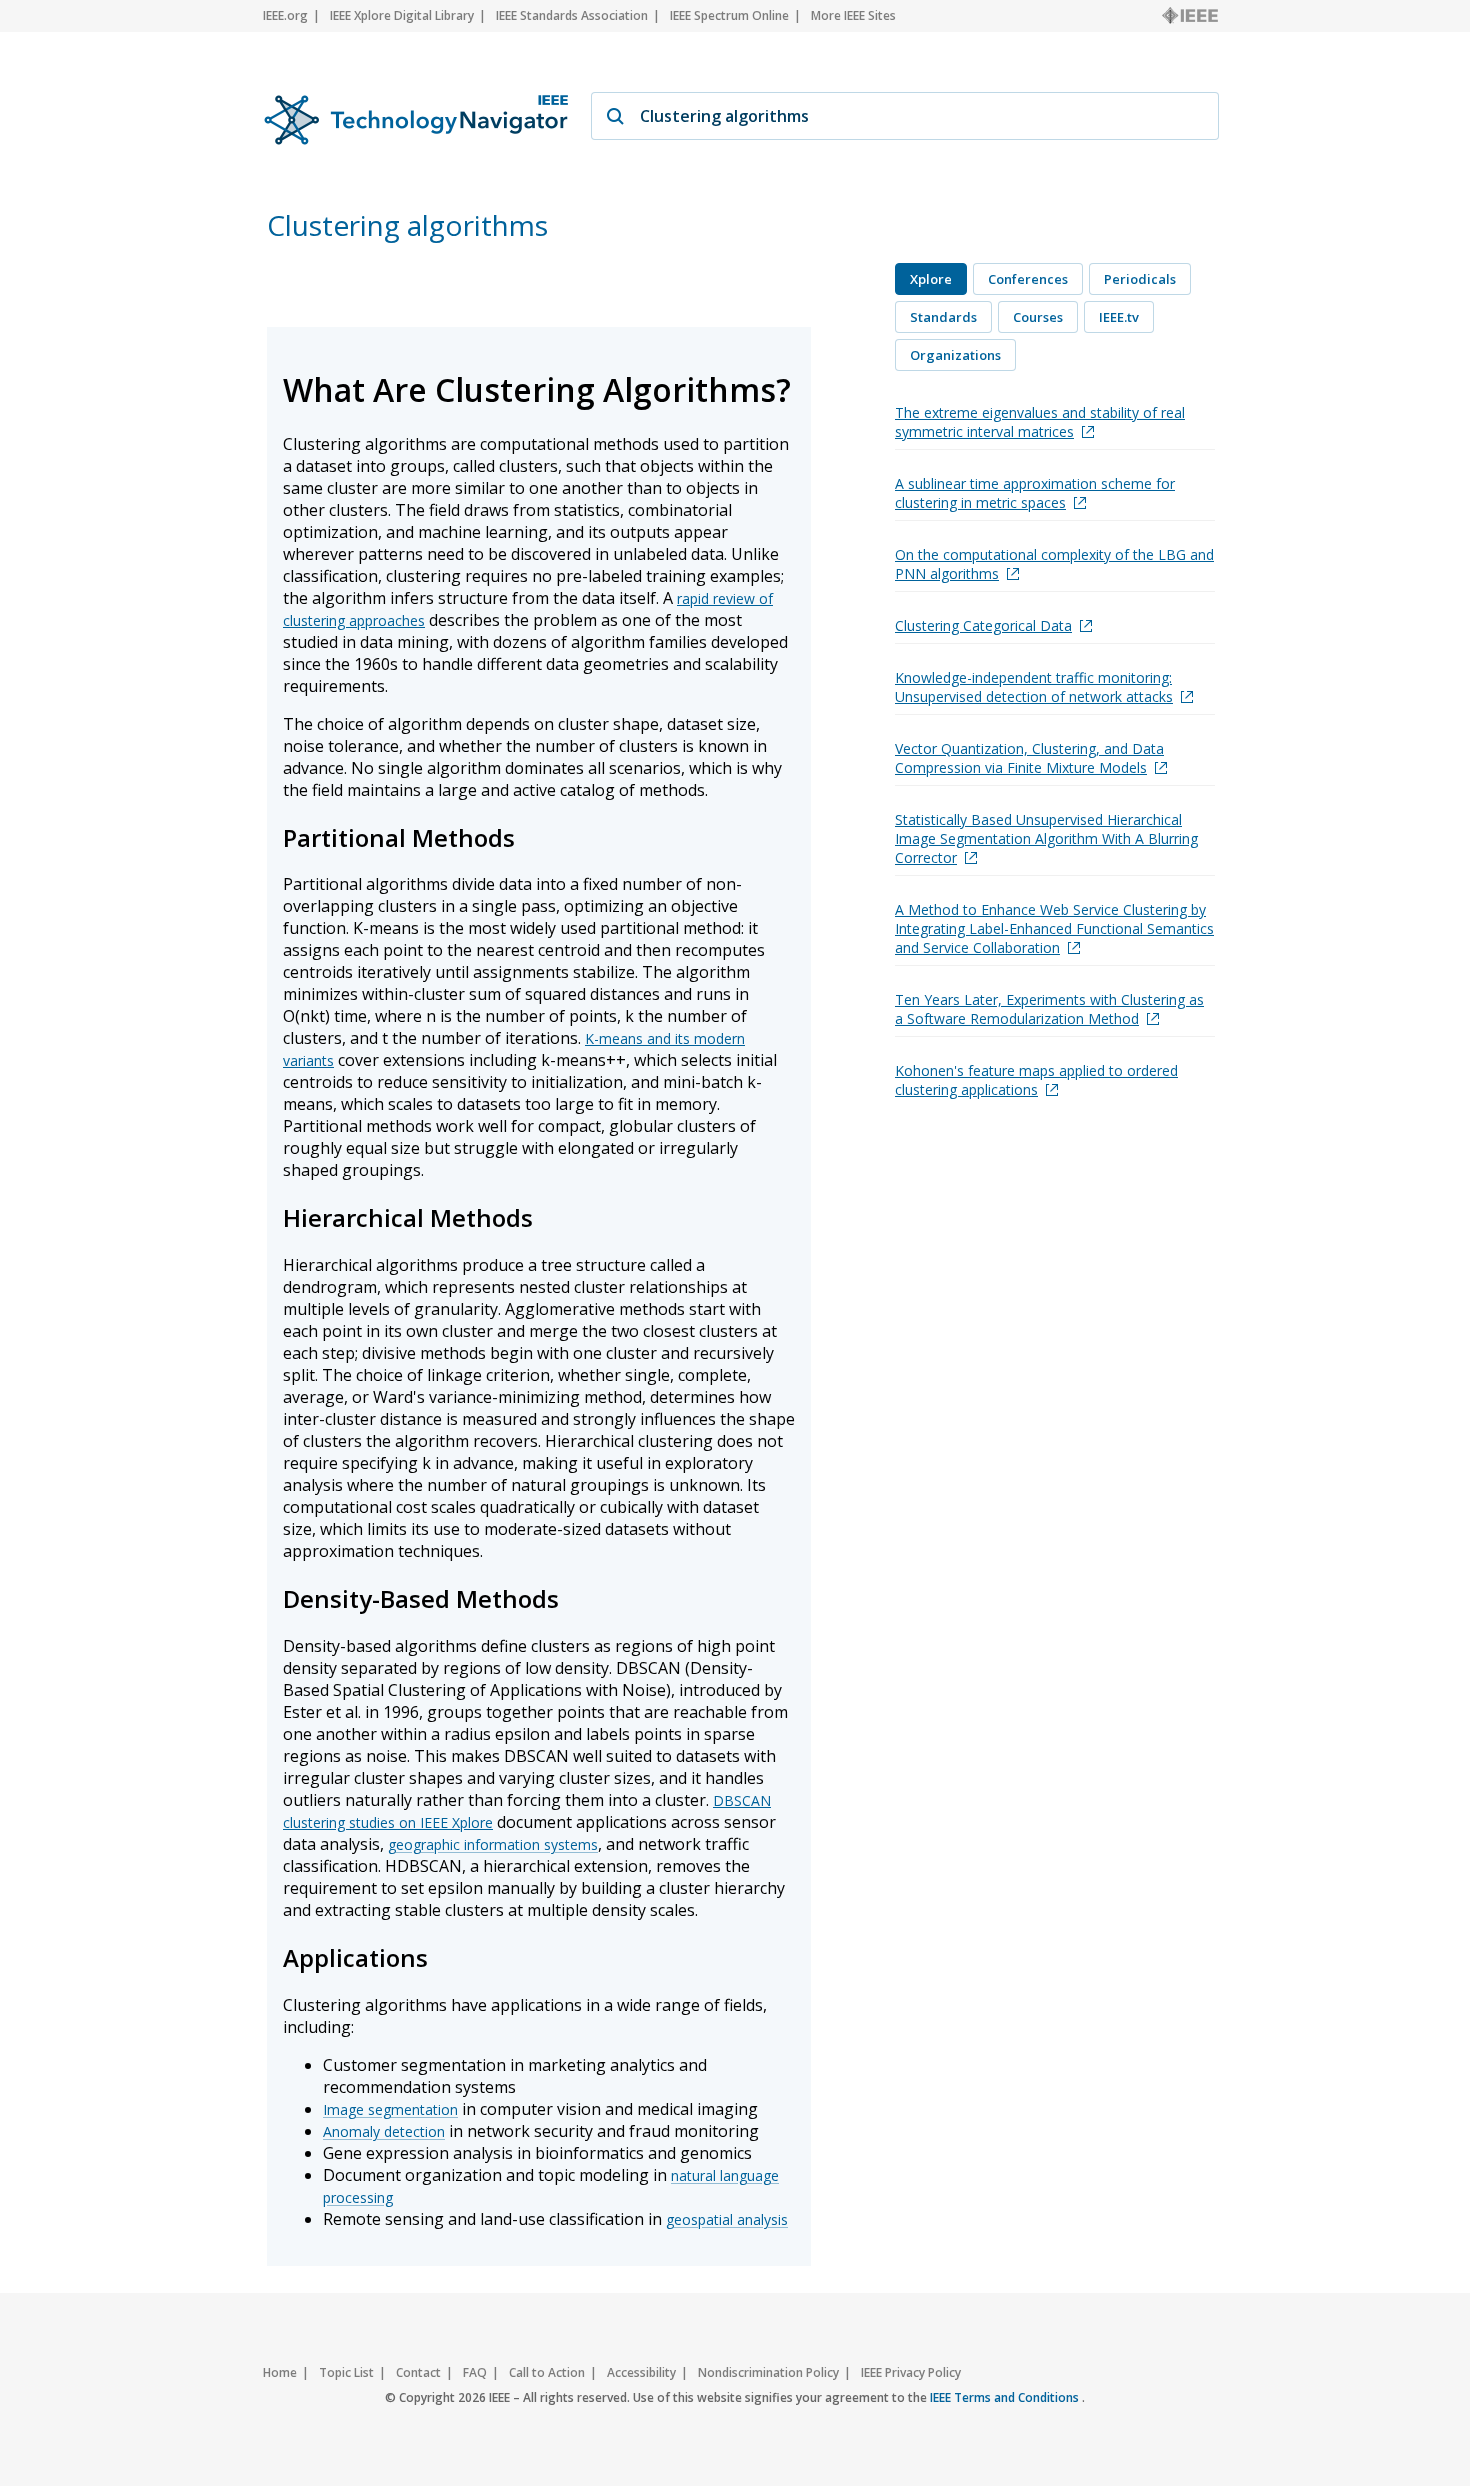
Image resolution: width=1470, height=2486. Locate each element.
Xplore (931, 279)
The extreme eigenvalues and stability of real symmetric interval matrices (1040, 422)
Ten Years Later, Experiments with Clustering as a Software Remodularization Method (1049, 1009)
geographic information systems (493, 1844)
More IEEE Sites (853, 15)
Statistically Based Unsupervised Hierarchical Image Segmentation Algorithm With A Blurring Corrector (1046, 838)
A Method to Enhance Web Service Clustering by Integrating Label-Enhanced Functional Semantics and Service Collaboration (1054, 928)
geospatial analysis (727, 2219)
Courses (1038, 317)
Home (280, 2372)
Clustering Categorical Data (983, 625)
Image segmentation (390, 2109)
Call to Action (547, 2372)
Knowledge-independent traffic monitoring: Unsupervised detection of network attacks (1034, 687)
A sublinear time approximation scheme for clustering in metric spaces (1035, 493)
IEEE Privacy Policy (911, 2372)
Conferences (1028, 279)
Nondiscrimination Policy (768, 2372)
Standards (943, 317)
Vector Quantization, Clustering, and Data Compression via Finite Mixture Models (1029, 758)
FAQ (475, 2372)
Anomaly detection (384, 2131)
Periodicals (1140, 279)
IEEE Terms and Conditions (1006, 2397)
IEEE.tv (1119, 317)
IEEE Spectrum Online (729, 15)
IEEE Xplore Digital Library (402, 15)
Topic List (346, 2372)
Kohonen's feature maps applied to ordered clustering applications (1036, 1080)
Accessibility (641, 2372)
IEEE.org (285, 15)
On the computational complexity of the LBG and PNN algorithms (1054, 564)
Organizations (955, 355)
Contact (418, 2372)
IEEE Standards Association (572, 15)
